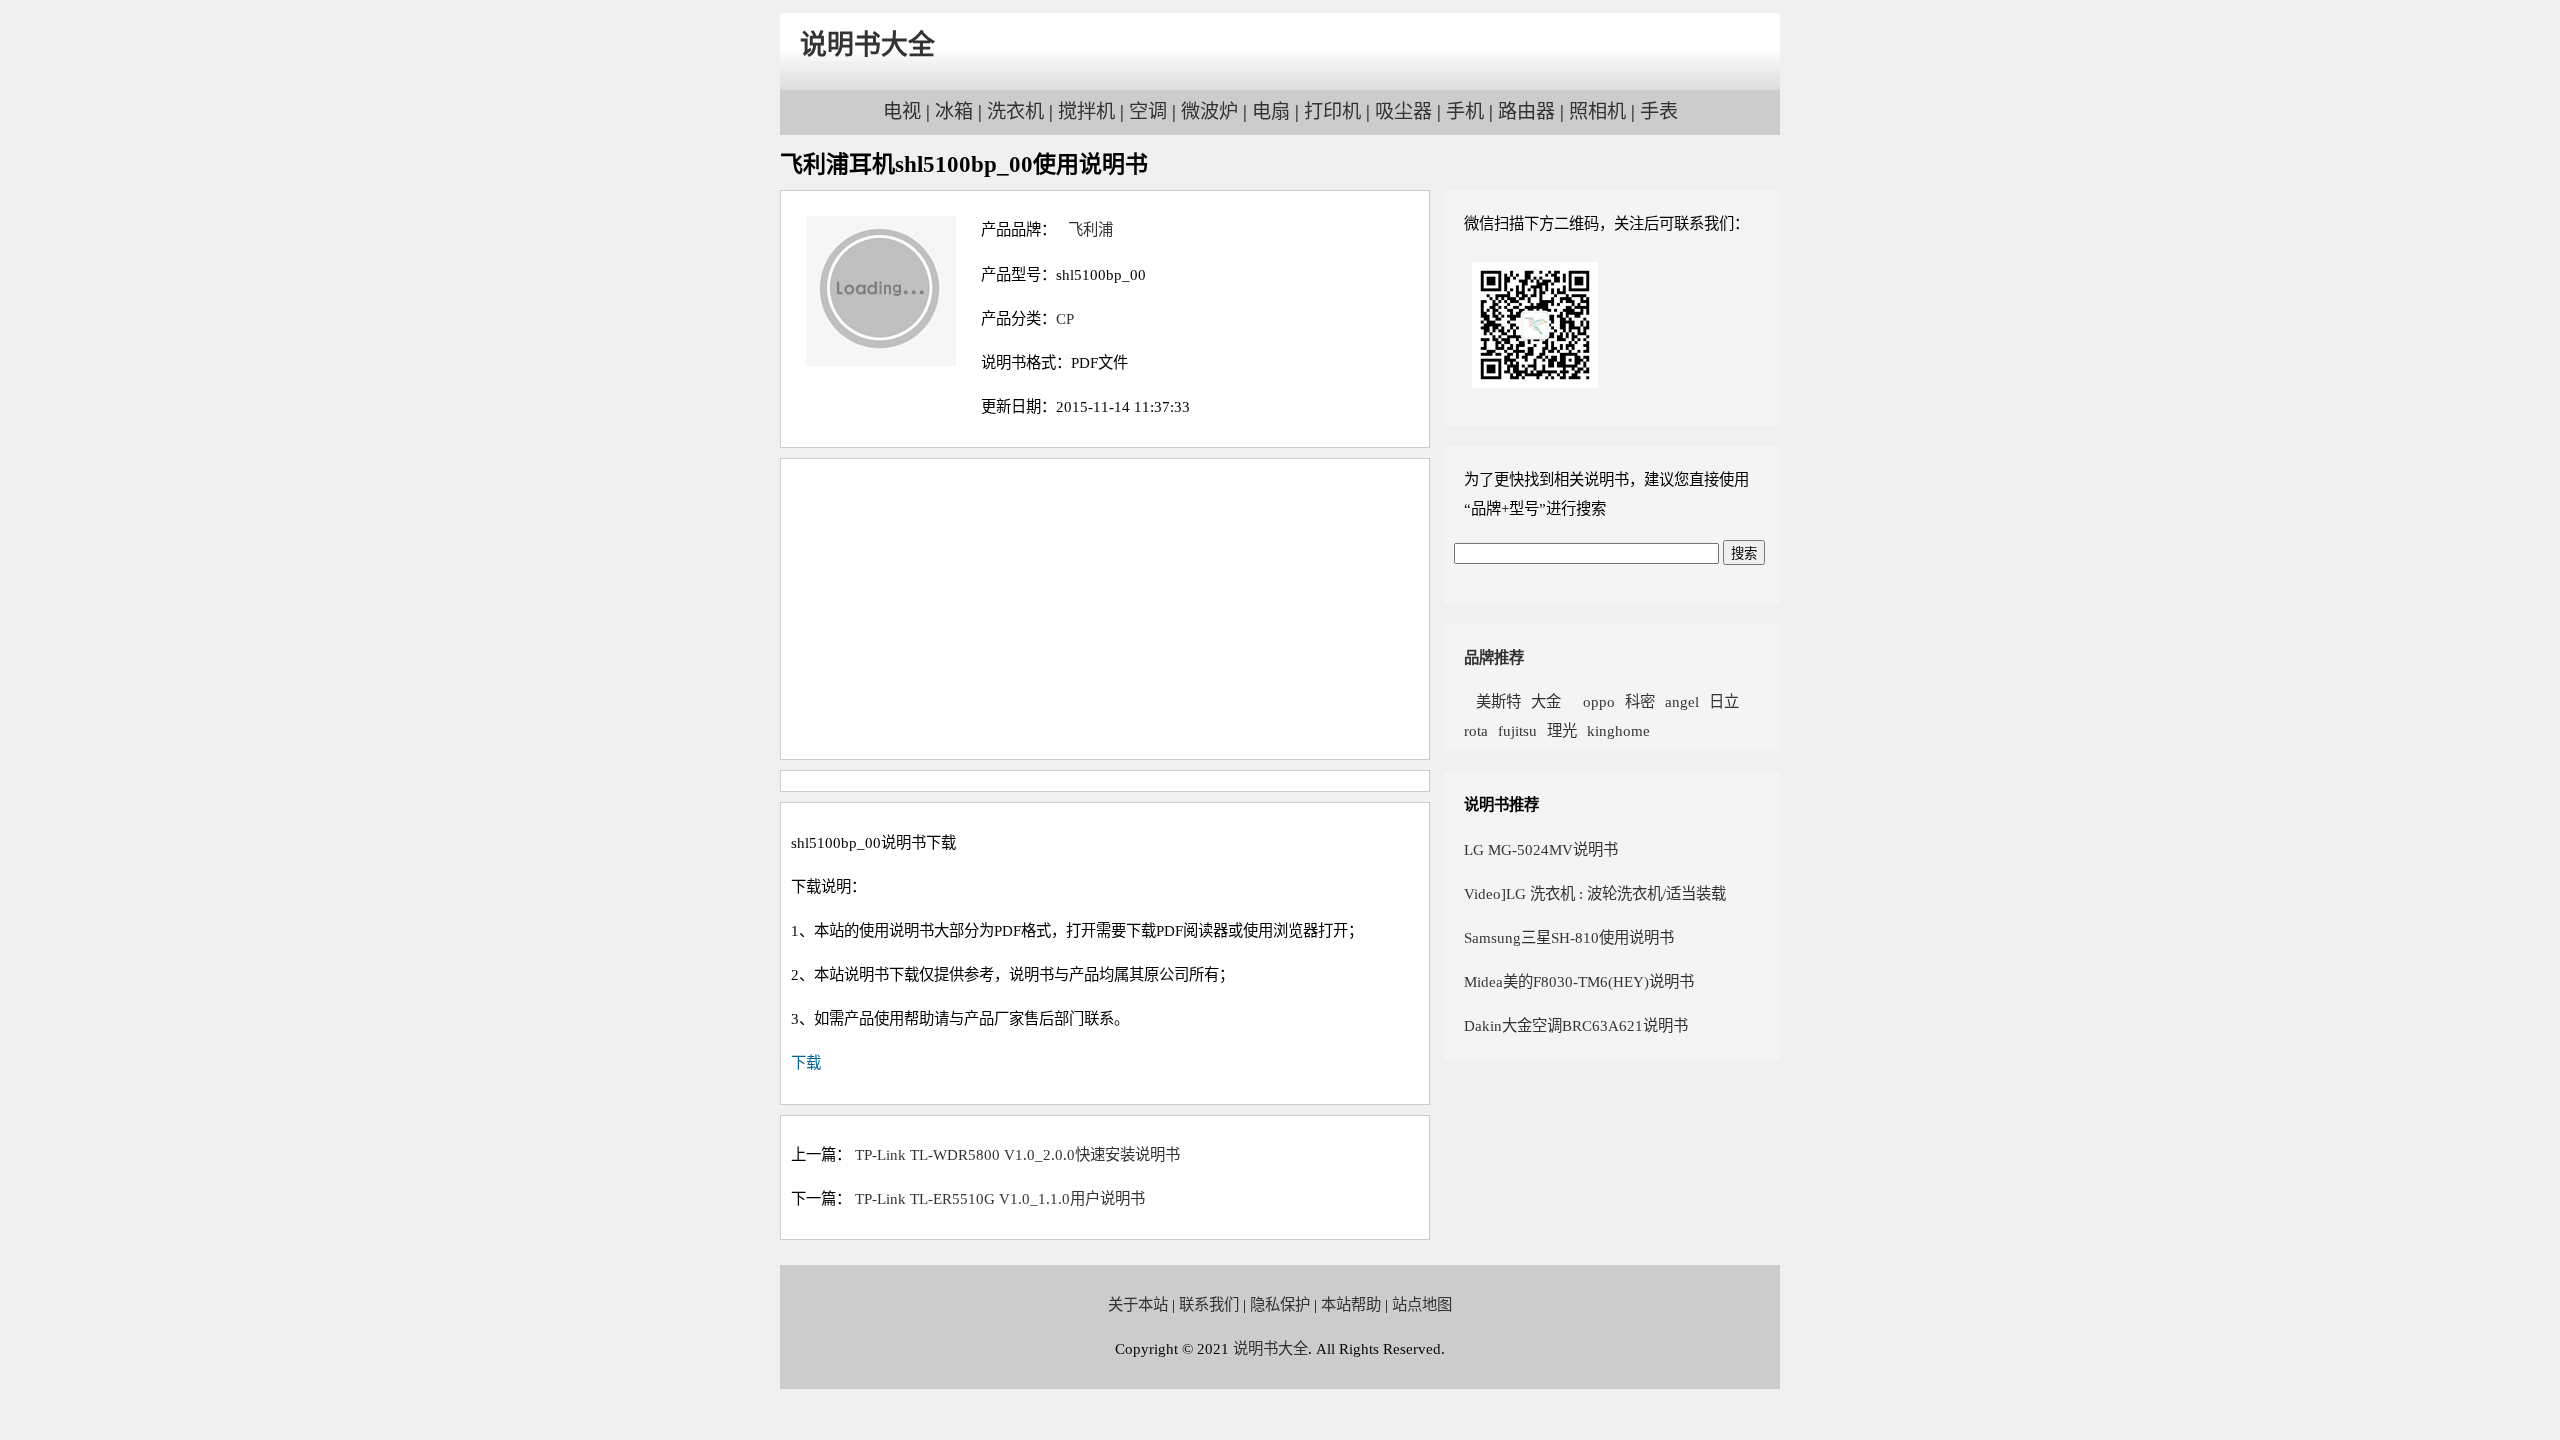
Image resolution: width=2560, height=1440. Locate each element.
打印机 (1332, 111)
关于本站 (1138, 1304)
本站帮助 (1351, 1304)
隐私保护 (1280, 1304)
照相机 (1597, 111)
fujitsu (1517, 730)
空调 (1148, 111)
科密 (1640, 701)
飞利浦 (1084, 229)
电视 (902, 111)
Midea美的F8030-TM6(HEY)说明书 (1579, 981)
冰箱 (954, 111)
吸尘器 (1403, 111)
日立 (1724, 701)
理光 (1562, 730)
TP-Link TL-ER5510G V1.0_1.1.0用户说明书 (1000, 1198)
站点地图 (1422, 1304)
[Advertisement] (1105, 609)
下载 (806, 1062)
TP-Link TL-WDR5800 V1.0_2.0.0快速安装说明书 (1017, 1154)
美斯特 (1492, 701)
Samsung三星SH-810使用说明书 (1569, 937)
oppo (1593, 701)
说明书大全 (867, 45)
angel (1682, 701)
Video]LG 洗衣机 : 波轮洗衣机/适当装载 (1595, 893)
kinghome (1618, 730)
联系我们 (1209, 1304)
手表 (1659, 111)
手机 (1465, 111)
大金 (1546, 701)
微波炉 (1209, 111)
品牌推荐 (1494, 657)
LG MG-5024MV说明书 (1541, 849)
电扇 (1271, 111)
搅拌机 (1086, 111)
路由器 (1526, 111)
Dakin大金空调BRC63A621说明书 (1576, 1025)
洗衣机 (1015, 111)
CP (1065, 318)
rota (1476, 730)
